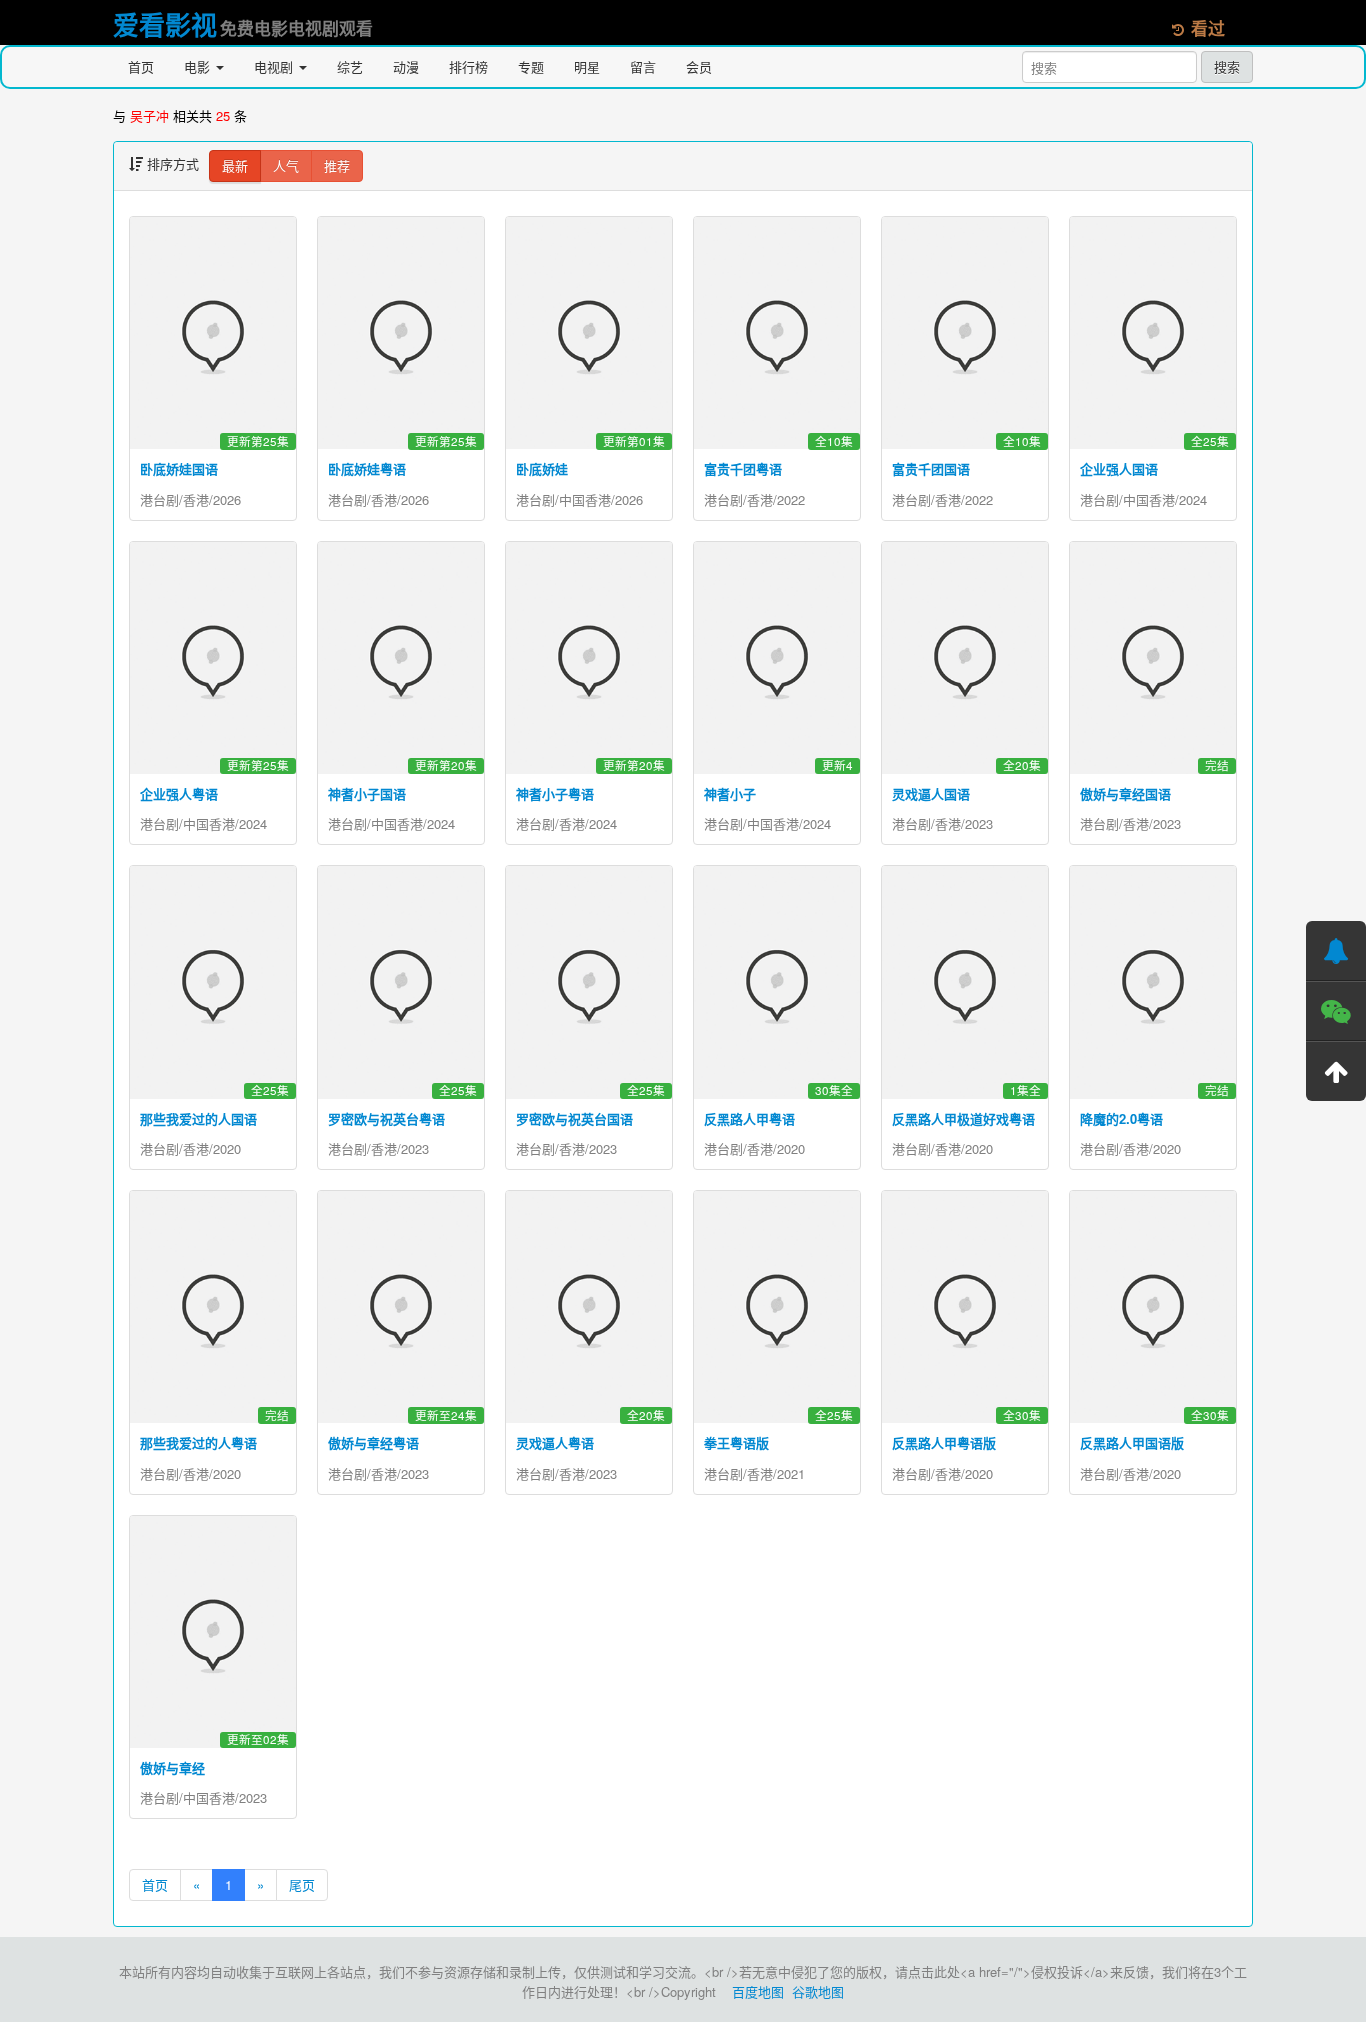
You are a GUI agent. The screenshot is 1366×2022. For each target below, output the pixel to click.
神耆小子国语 (367, 793)
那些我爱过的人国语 (198, 1118)
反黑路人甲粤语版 (944, 1442)
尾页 (302, 1884)
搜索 (1227, 66)
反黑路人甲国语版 (1132, 1442)
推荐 (337, 165)
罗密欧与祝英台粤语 (386, 1118)
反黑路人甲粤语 (749, 1118)
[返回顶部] (1336, 1071)
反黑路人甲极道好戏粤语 (963, 1118)
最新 (235, 165)
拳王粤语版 (736, 1442)
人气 (286, 165)
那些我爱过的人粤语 (198, 1442)
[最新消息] (1336, 951)
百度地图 (758, 1991)
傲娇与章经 (172, 1767)
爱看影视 (165, 24)
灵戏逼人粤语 (555, 1442)
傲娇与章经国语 (1125, 793)
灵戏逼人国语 (931, 793)
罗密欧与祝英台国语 (574, 1118)
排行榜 (468, 66)
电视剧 (275, 66)
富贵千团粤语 (743, 468)
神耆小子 (730, 793)
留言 (643, 66)
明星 (587, 66)
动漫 (406, 66)
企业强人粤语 (179, 793)
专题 (531, 66)
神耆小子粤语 (555, 793)
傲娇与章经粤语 (373, 1442)
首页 (141, 66)
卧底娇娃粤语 (367, 468)
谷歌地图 (818, 1991)
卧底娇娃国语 (179, 468)
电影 (199, 66)
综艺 (350, 66)
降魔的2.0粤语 (1121, 1118)
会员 (699, 66)
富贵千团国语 (931, 468)
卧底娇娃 (542, 468)
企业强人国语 (1119, 468)
